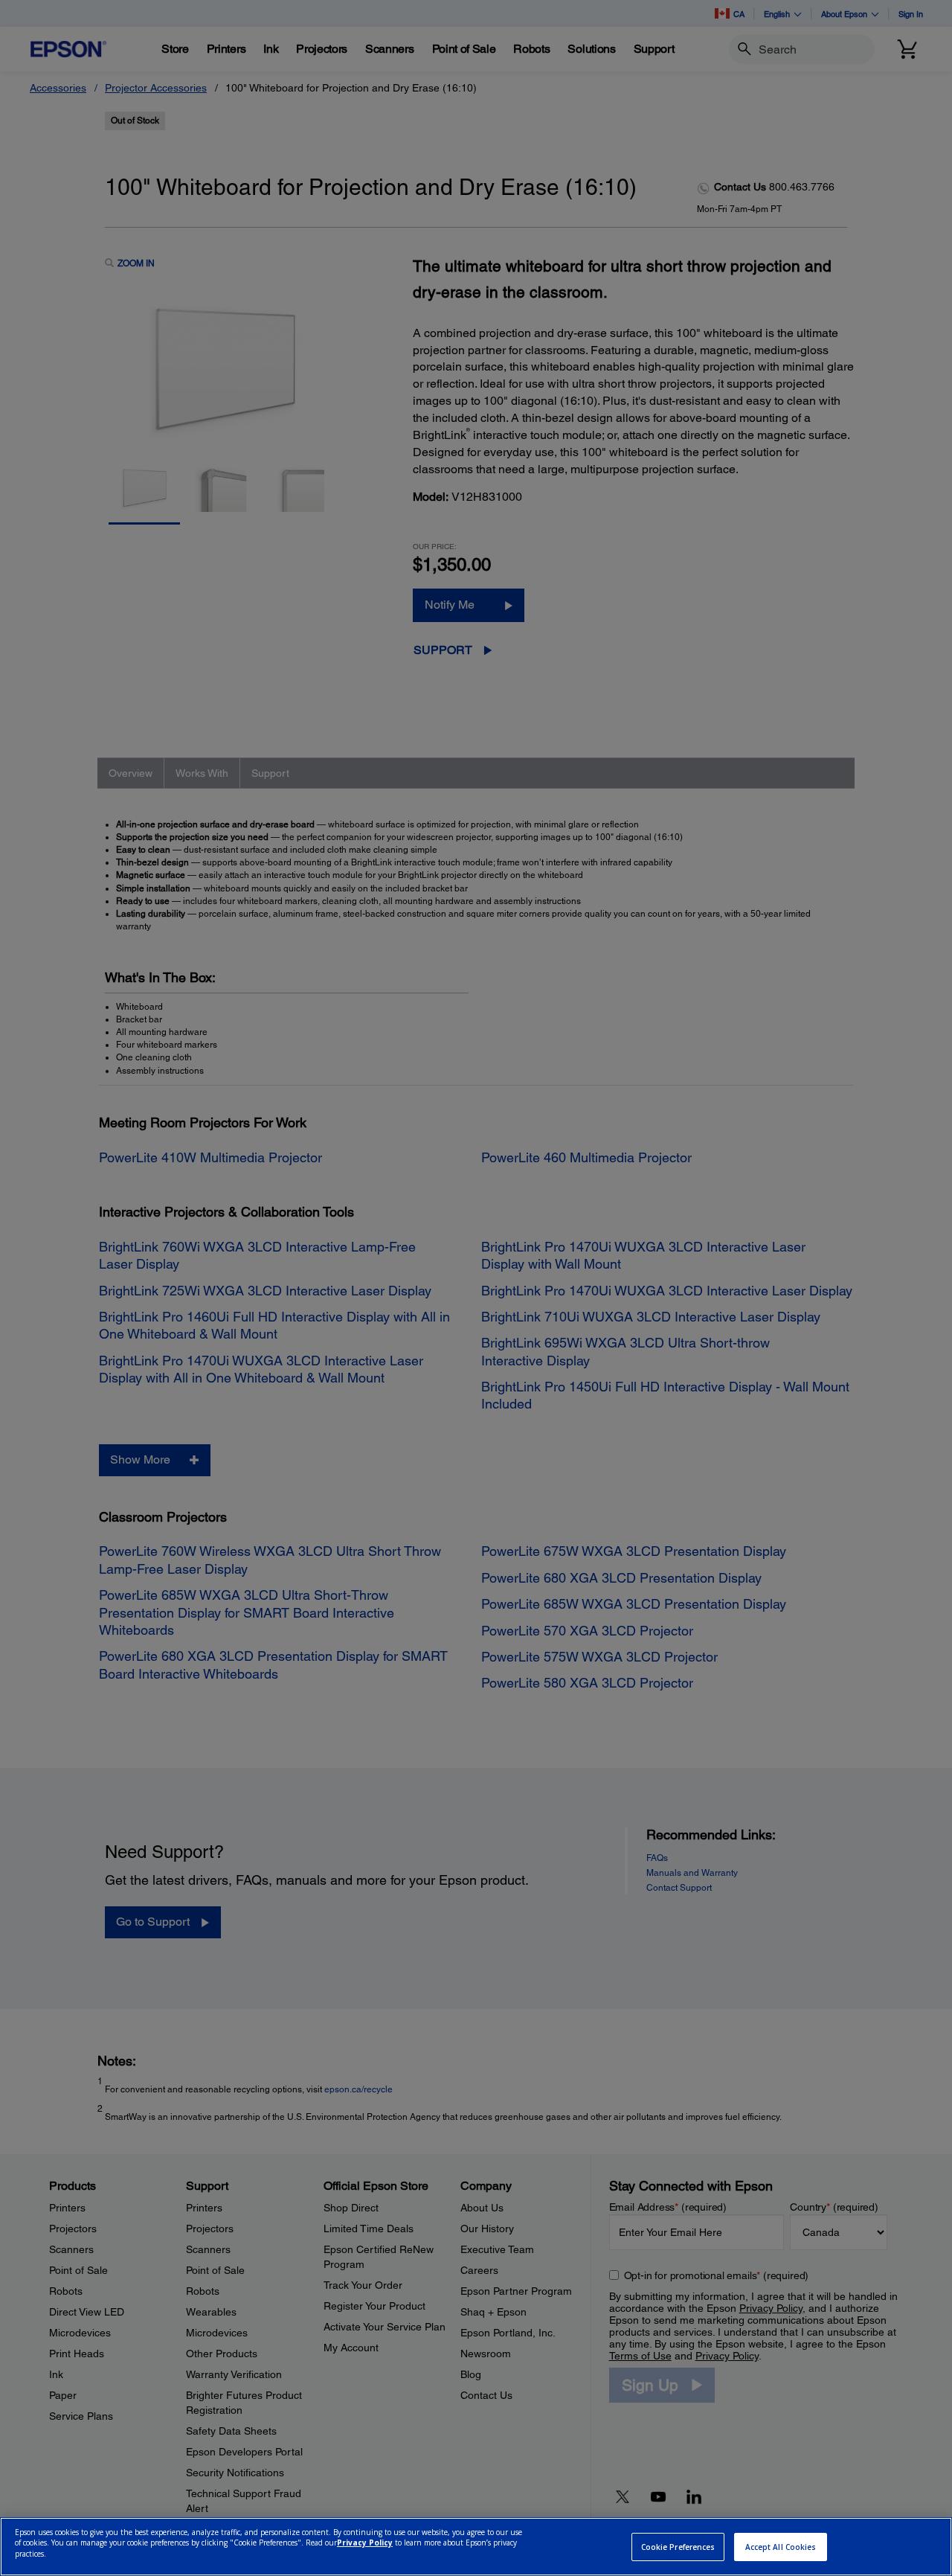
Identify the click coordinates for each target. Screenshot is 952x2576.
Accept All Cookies (781, 2547)
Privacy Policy (365, 2543)
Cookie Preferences (678, 2547)
